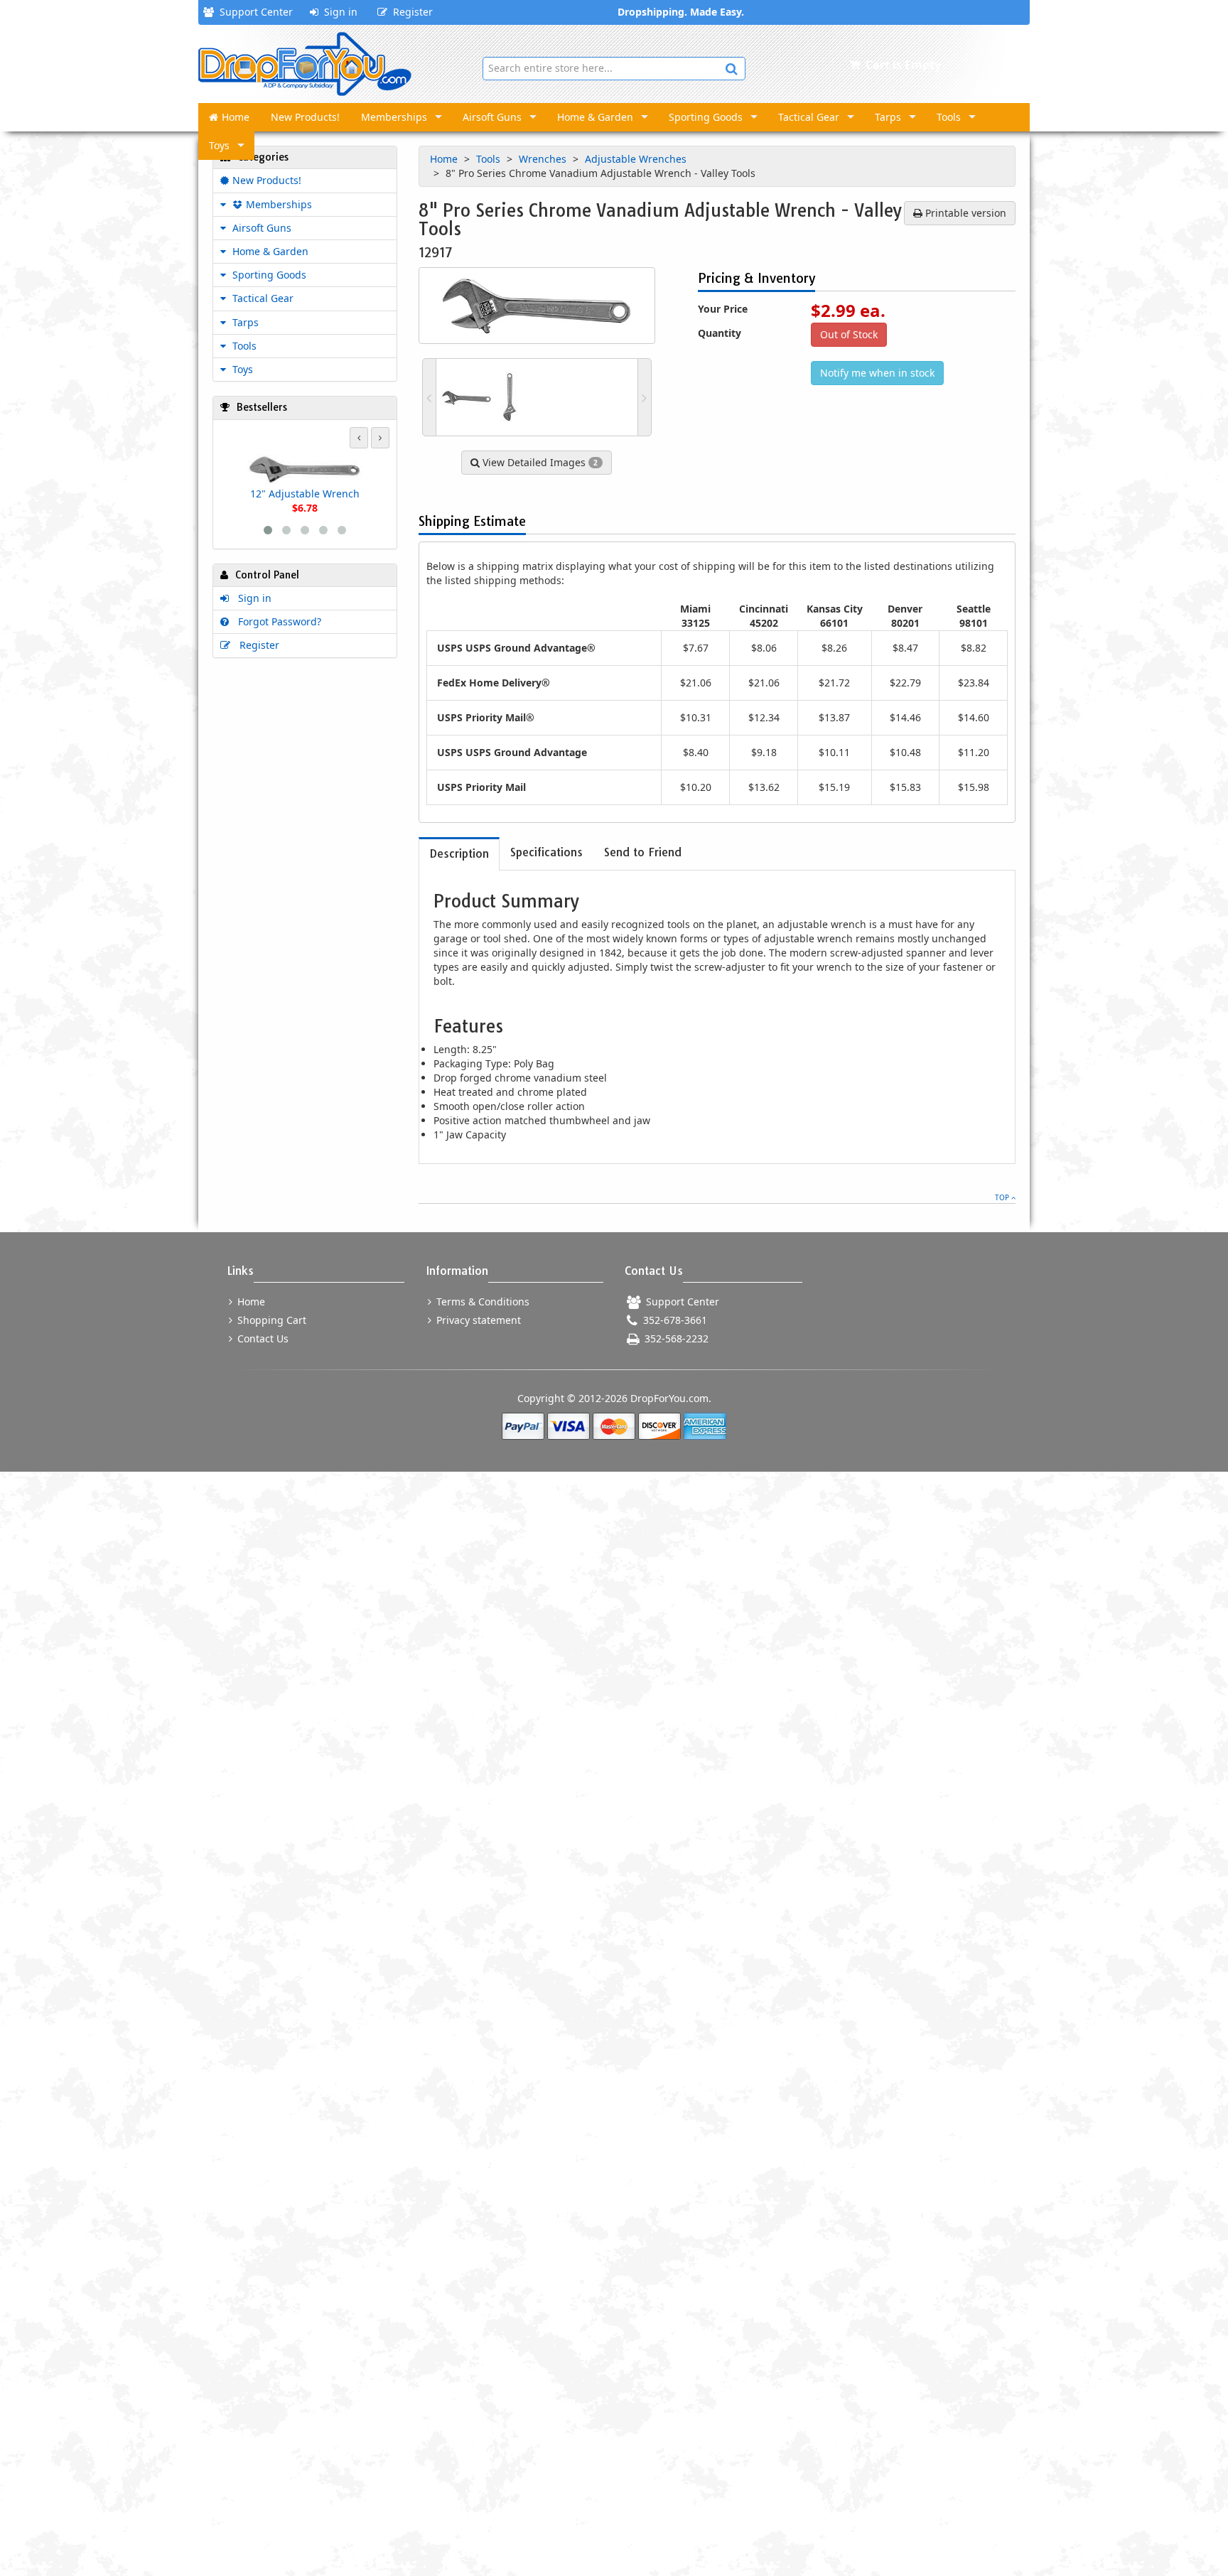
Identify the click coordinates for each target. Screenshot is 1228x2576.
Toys (219, 145)
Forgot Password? (277, 621)
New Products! (305, 117)
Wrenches (544, 159)
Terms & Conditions (481, 1302)
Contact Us (262, 1338)
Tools (949, 117)
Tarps (888, 117)
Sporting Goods (706, 117)
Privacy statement (477, 1320)
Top (1003, 1197)
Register (410, 12)
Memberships (394, 117)
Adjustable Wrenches (637, 159)
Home (236, 117)
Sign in (338, 12)
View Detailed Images (539, 462)
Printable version (964, 213)
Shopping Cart (270, 1320)
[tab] (459, 854)
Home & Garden (595, 117)
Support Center (253, 12)
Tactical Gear (809, 117)
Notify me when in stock (877, 373)
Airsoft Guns (492, 117)
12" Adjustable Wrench (305, 494)
